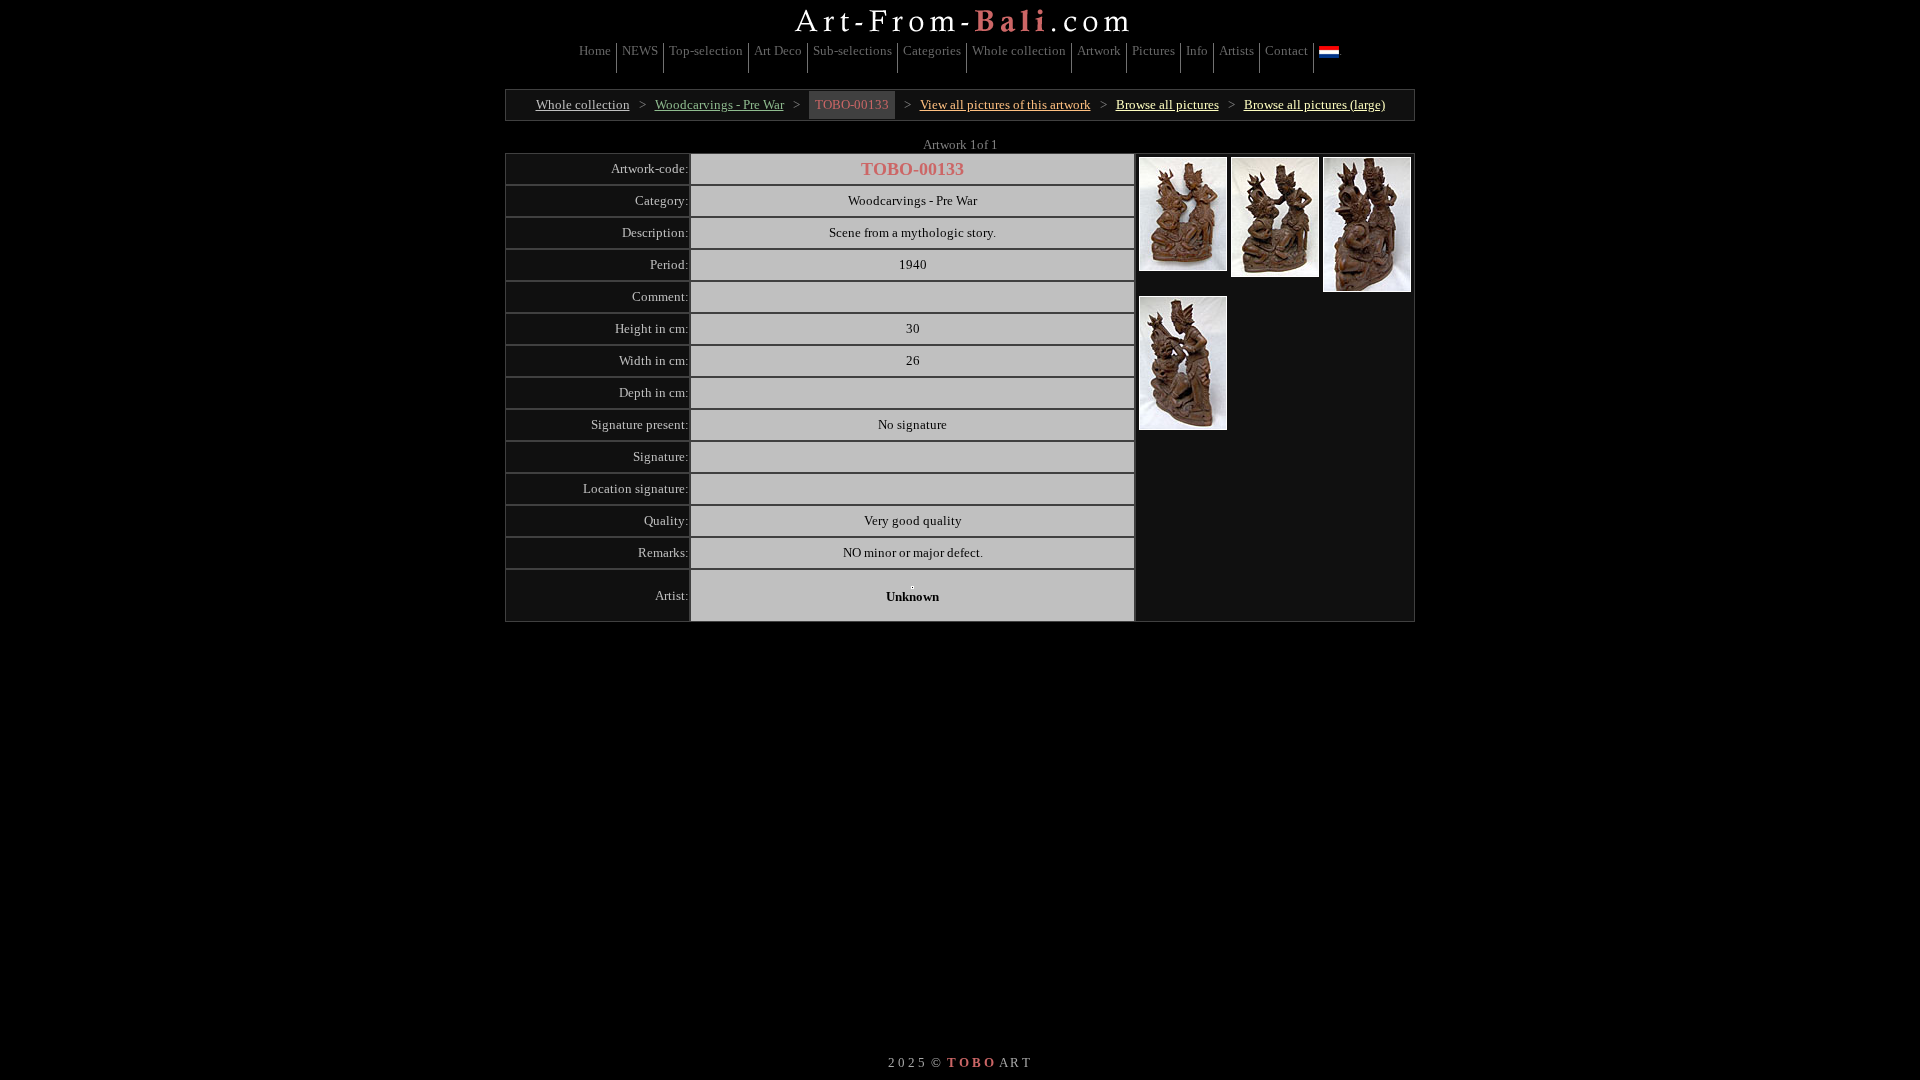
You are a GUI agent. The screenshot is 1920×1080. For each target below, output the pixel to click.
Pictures (1153, 50)
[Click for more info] (912, 587)
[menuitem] (595, 58)
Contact (1286, 50)
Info (1197, 50)
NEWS (640, 50)
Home (595, 50)
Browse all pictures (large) (1314, 104)
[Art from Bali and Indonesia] (962, 34)
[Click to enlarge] (1183, 214)
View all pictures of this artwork (1005, 104)
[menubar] (960, 58)
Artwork (1099, 50)
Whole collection (1019, 50)
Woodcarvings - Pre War (719, 104)
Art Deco (778, 50)
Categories (932, 50)
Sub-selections (852, 50)
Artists (1236, 50)
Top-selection (706, 50)
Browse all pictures (1167, 104)
